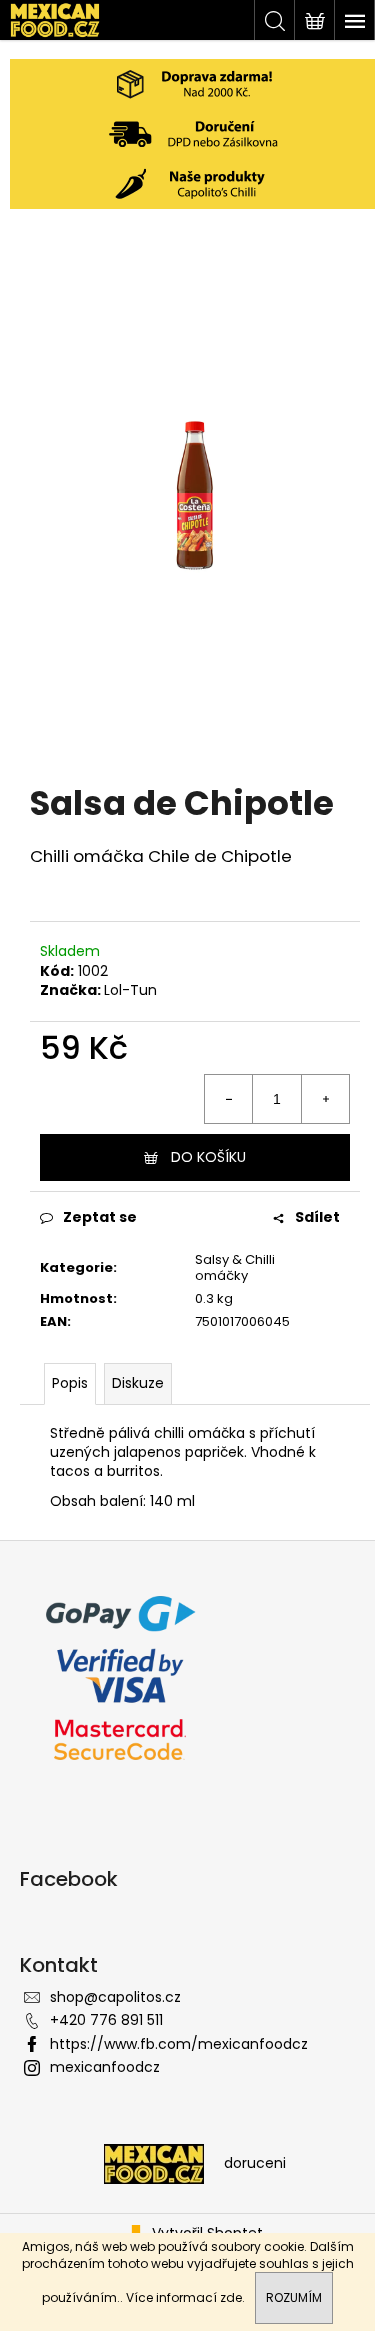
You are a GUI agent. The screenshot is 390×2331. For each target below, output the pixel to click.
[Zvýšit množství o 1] (325, 1099)
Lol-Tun (130, 990)
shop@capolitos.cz (115, 1997)
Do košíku (208, 1157)
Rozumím (294, 2297)
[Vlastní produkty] (195, 184)
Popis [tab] (70, 1383)
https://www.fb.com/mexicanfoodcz (179, 2044)
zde (231, 2297)
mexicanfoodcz (105, 2067)
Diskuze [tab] (138, 1383)
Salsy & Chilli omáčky (235, 1268)
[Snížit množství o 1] (229, 1099)
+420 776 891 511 (106, 2020)
